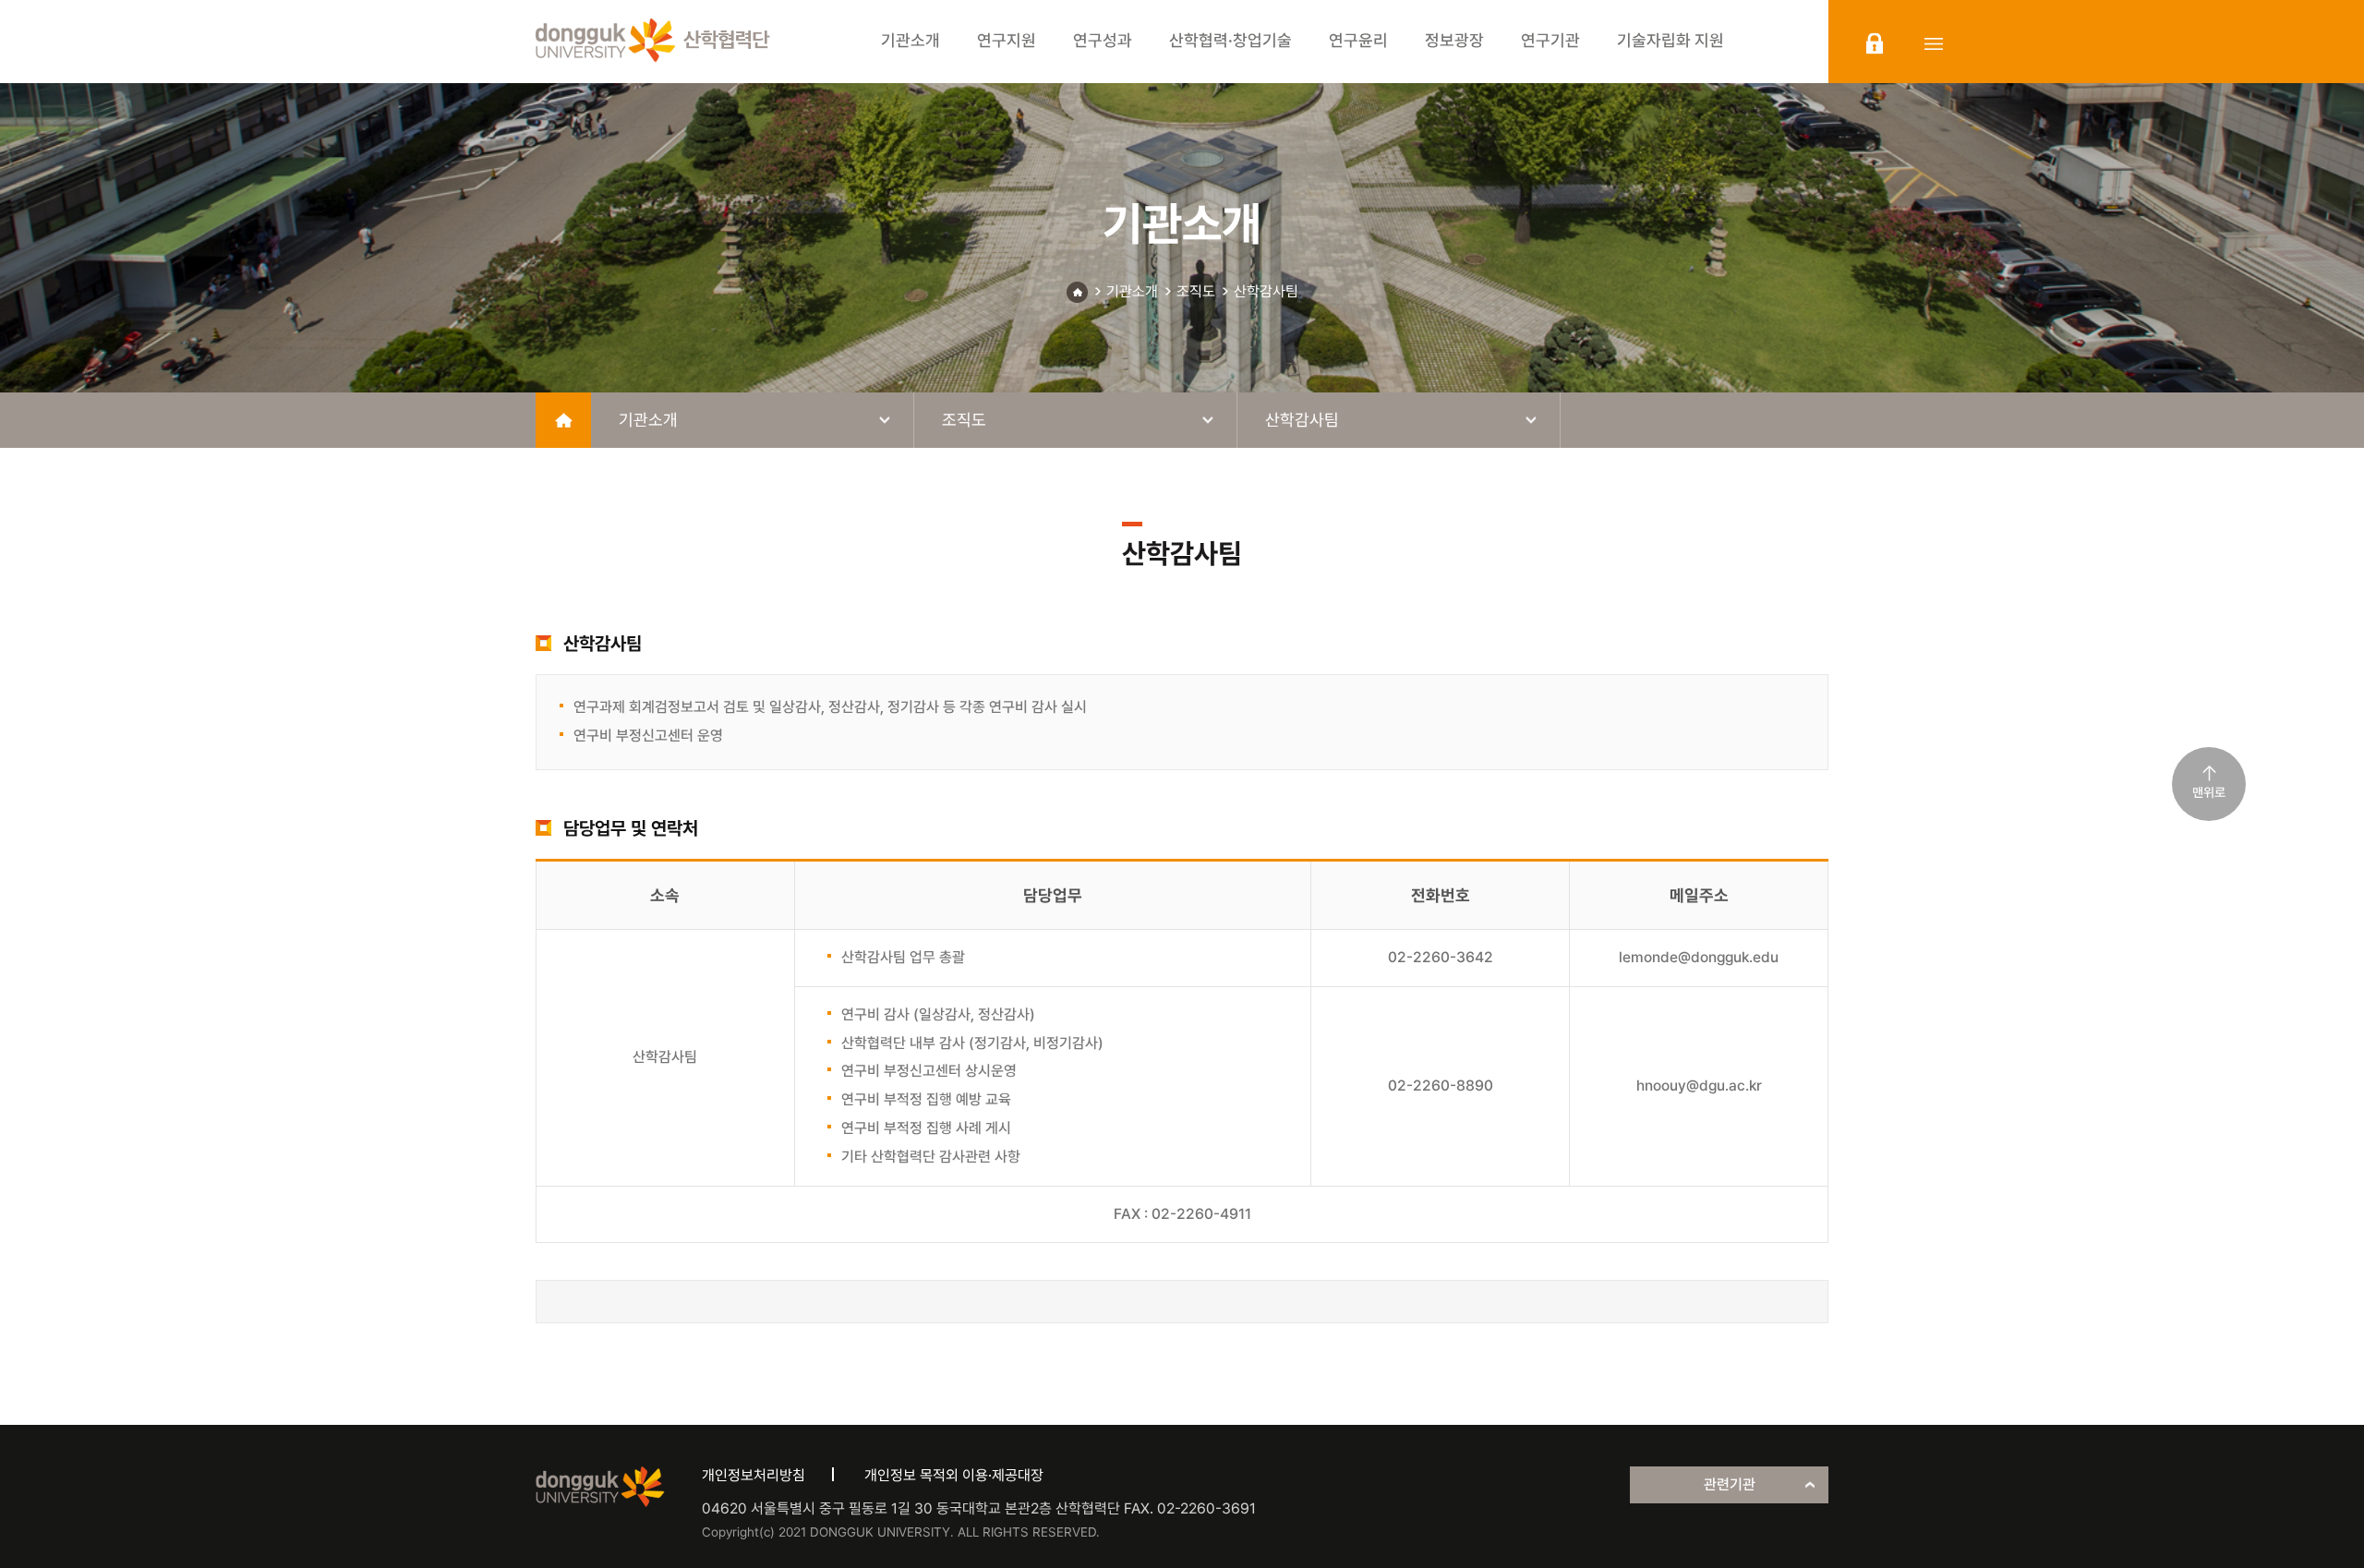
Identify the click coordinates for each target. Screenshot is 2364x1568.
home (563, 420)
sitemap (1934, 43)
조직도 (1196, 291)
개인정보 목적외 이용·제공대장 (954, 1475)
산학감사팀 (1266, 291)
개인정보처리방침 (754, 1475)
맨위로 (2209, 792)
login (1875, 43)
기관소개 (1132, 291)
